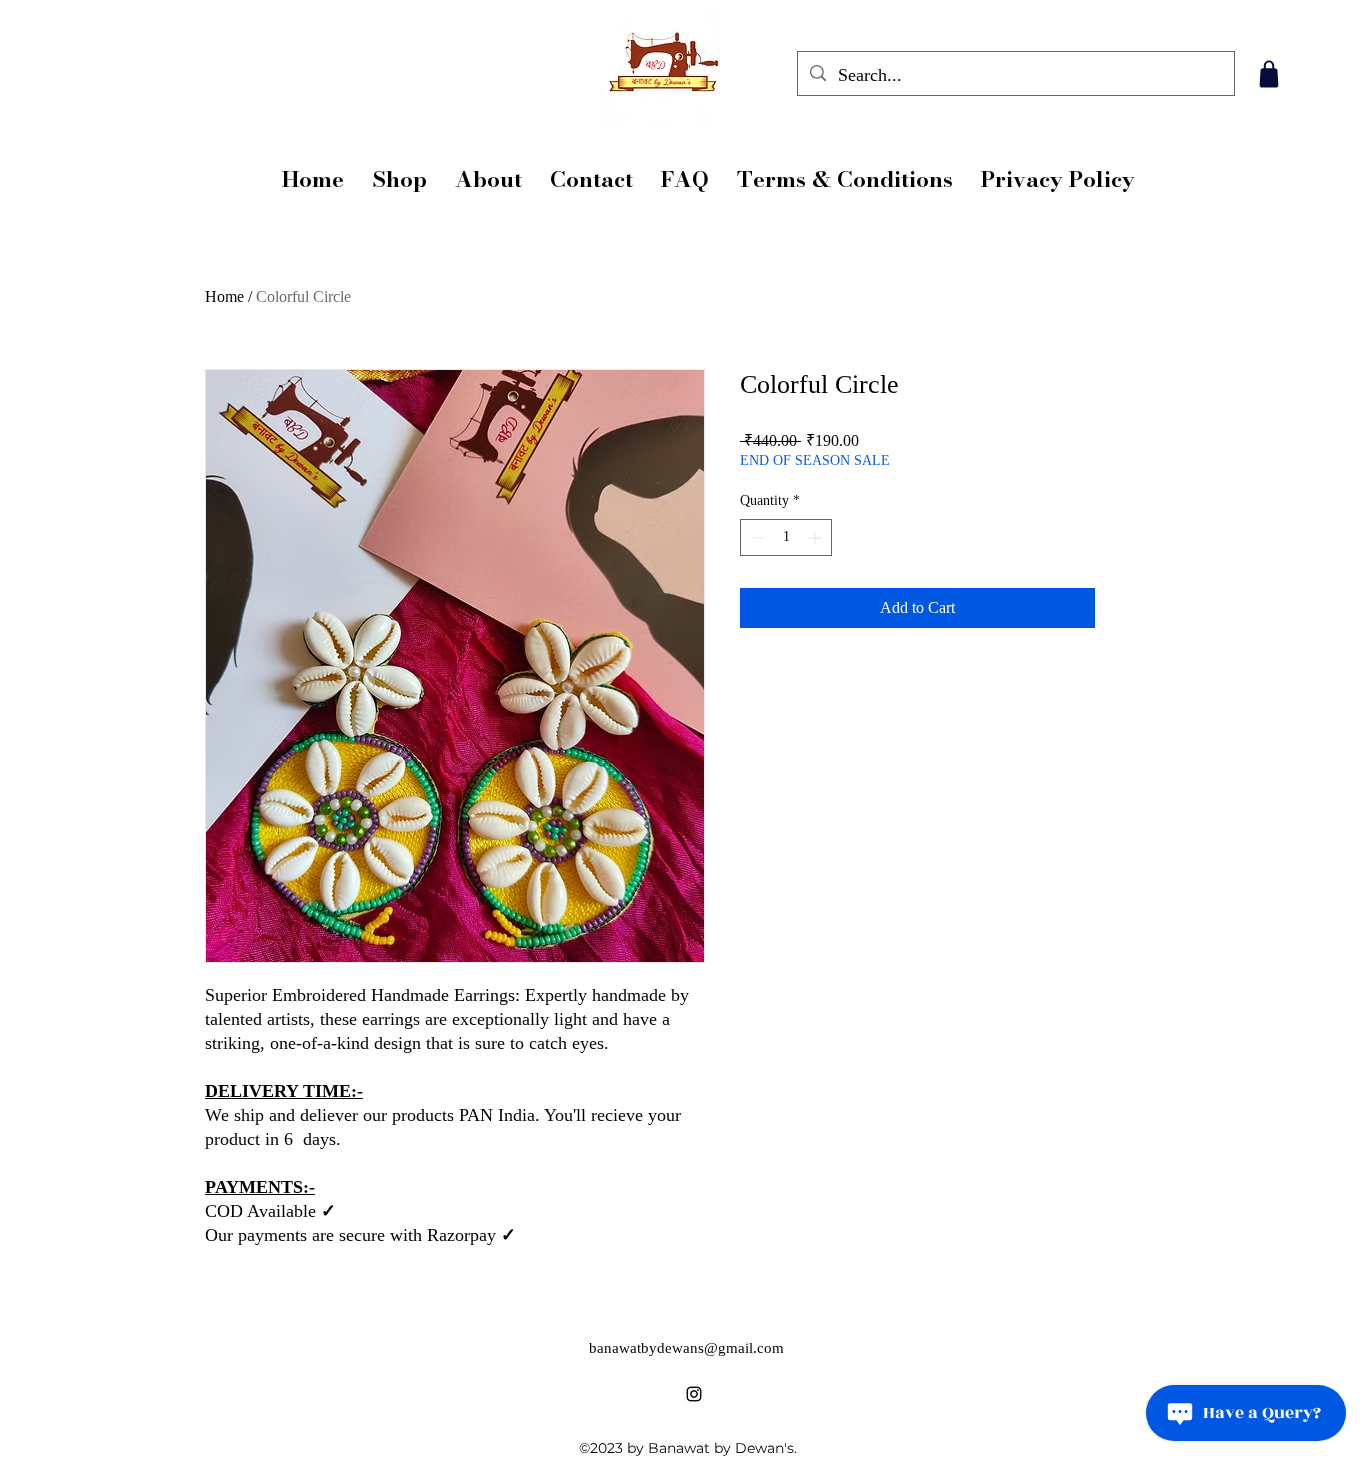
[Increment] (816, 537)
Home (224, 296)
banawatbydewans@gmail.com (686, 1348)
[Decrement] (755, 537)
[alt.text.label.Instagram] (694, 1394)
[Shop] (1268, 74)
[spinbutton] (786, 537)
